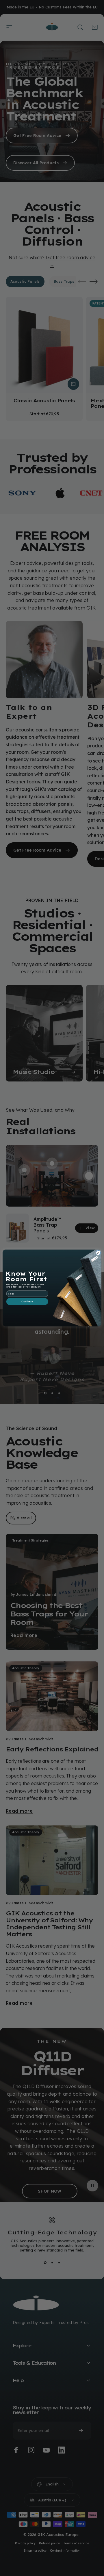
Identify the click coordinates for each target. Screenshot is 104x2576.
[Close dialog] (98, 1253)
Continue (27, 1302)
